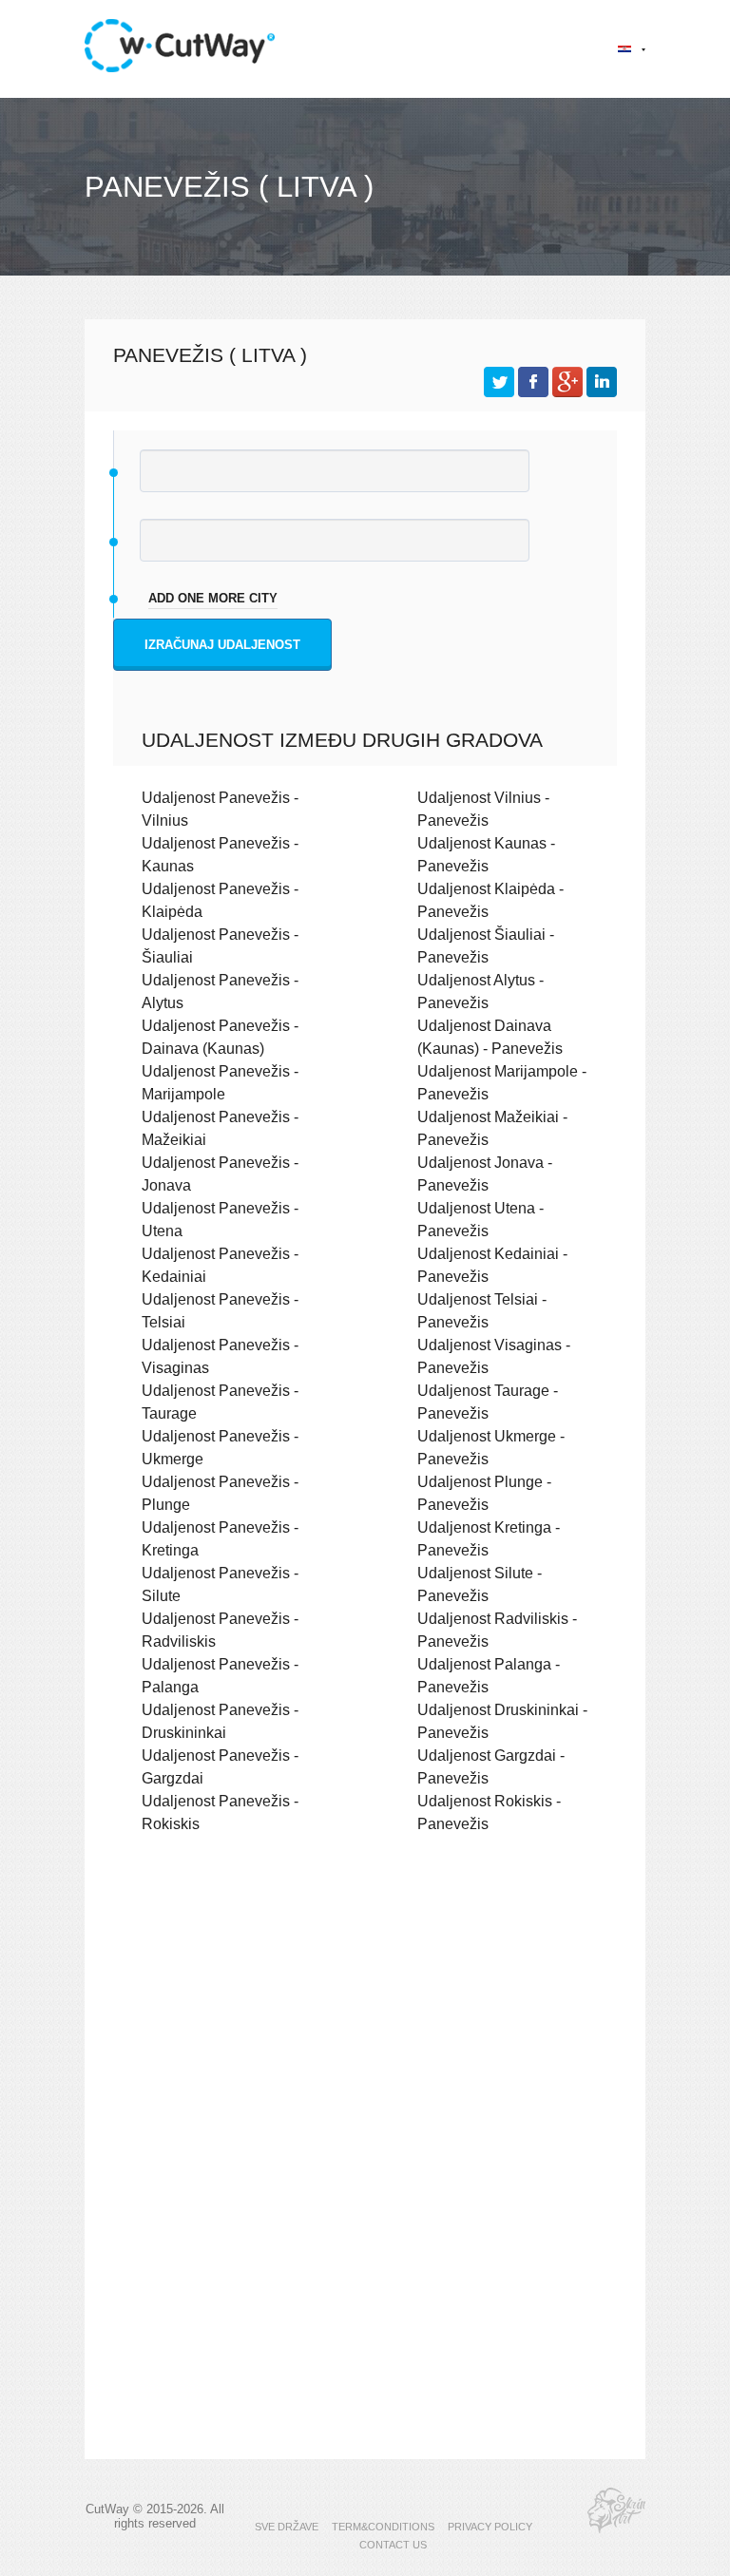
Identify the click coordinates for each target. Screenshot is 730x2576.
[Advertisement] (365, 2013)
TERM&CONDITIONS (383, 2527)
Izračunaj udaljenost (222, 645)
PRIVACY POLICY (490, 2527)
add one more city (213, 598)
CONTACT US (393, 2545)
